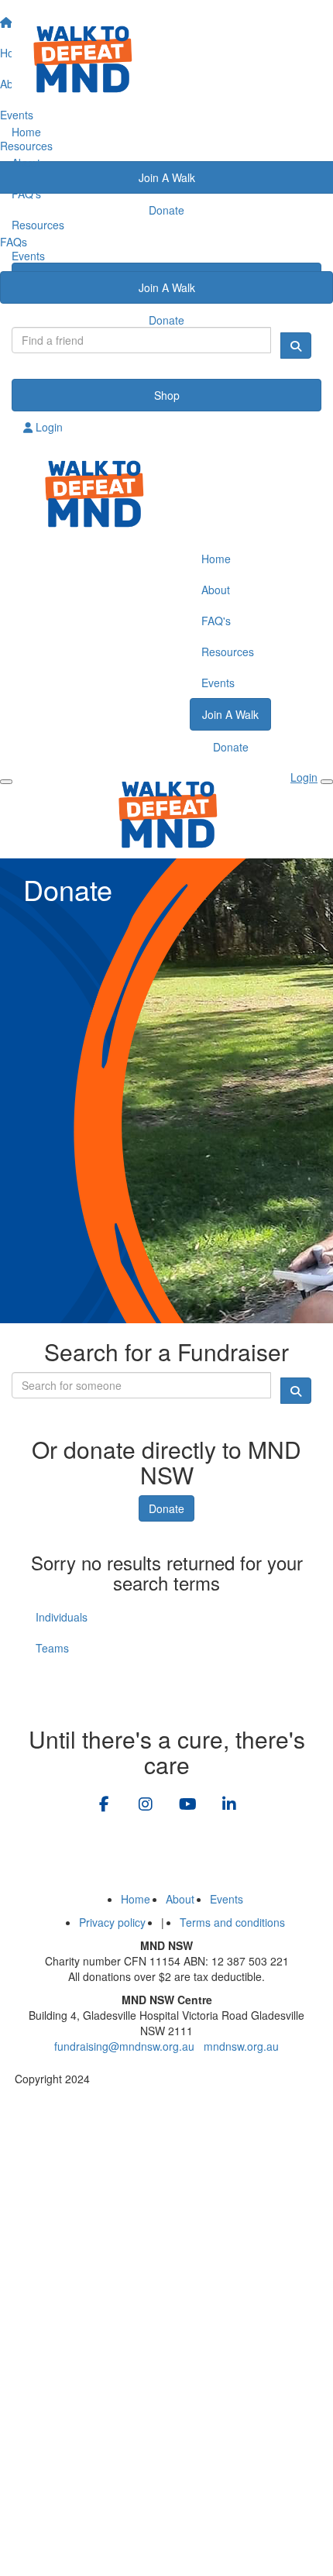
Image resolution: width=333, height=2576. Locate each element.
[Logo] (166, 58)
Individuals (62, 1617)
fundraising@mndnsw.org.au (124, 2046)
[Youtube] (187, 1805)
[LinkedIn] (229, 1805)
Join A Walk (167, 287)
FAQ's (26, 194)
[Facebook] (104, 1805)
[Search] (296, 346)
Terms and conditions (232, 1922)
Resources (38, 225)
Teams (52, 1648)
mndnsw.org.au (241, 2046)
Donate (166, 320)
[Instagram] (146, 1805)
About (26, 163)
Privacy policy (112, 1922)
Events (28, 256)
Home (26, 132)
